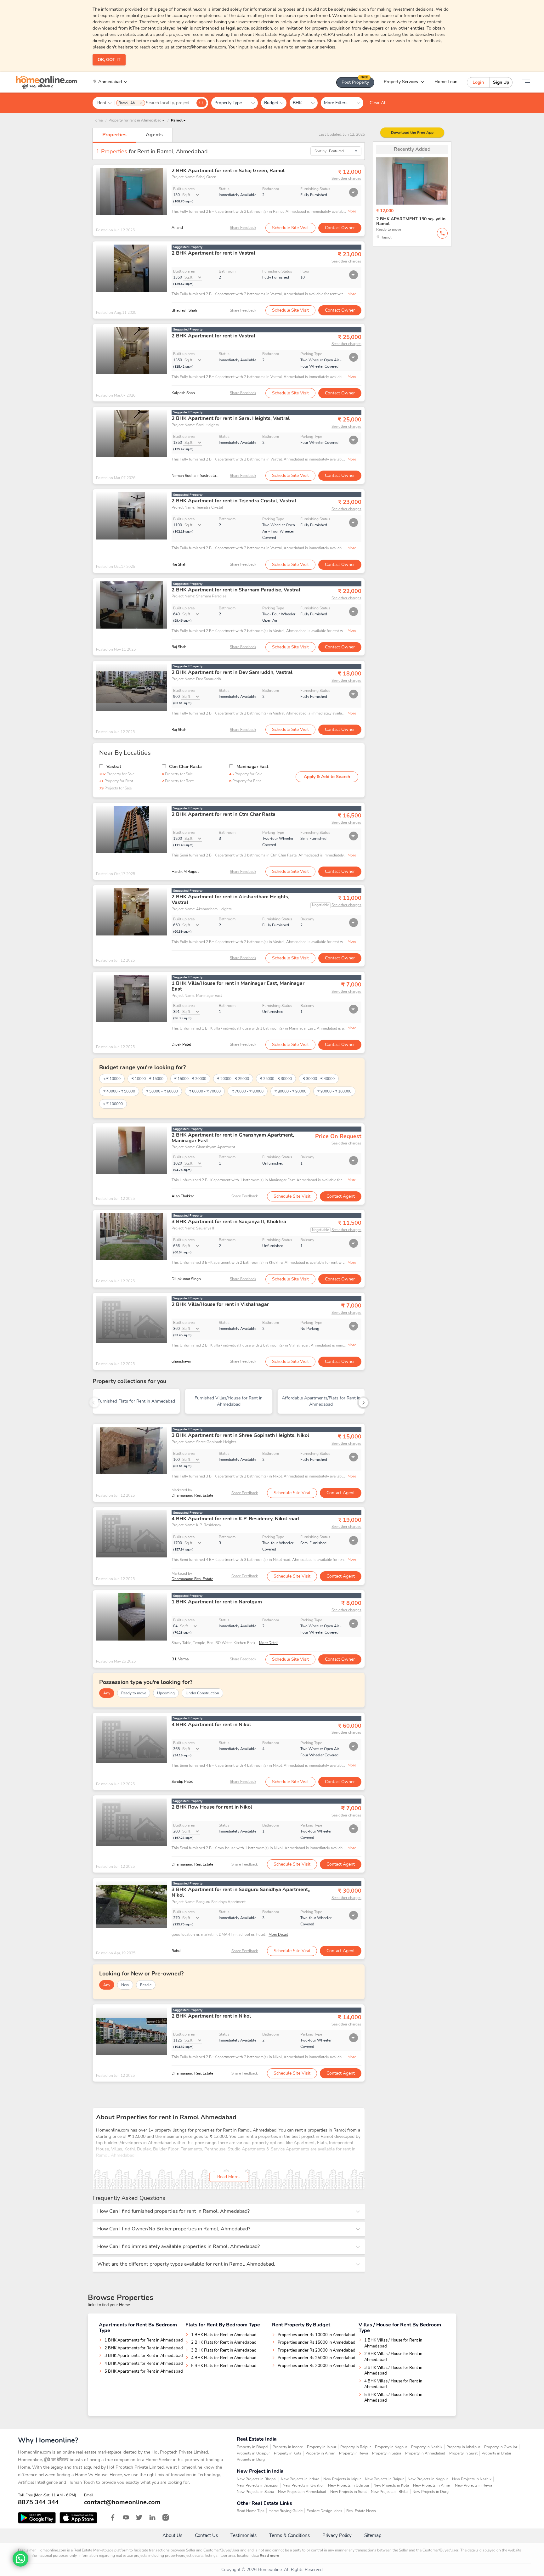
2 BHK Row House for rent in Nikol (212, 1807)
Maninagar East (252, 767)
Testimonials (244, 2535)
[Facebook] (113, 2517)
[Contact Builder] (442, 233)
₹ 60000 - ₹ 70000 (205, 1091)
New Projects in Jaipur (342, 2479)
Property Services (401, 82)
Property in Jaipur (322, 2447)
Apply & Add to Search (327, 777)
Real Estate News (361, 2511)
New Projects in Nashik (472, 2479)
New (125, 1985)
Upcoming (166, 1693)
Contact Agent (341, 1196)
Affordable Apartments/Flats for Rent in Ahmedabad (321, 1401)
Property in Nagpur (391, 2447)
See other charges (346, 178)
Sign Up (501, 82)
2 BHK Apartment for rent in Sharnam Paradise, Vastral (236, 590)
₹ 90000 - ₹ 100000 (334, 1091)
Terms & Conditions (289, 2535)
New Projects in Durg (431, 2492)
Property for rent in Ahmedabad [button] (135, 120)
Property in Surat (463, 2453)
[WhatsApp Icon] (20, 2559)
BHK (300, 103)
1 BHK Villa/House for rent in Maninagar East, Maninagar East (238, 986)
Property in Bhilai (496, 2453)
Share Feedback (243, 228)
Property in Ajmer (320, 2453)
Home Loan (446, 82)
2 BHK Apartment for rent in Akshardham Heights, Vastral (230, 900)
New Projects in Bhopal (257, 2479)
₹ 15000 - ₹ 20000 (190, 1079)
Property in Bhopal (253, 2447)
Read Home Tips (251, 2511)
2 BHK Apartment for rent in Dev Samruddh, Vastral (232, 672)
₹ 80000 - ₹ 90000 (290, 1091)
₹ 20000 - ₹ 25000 (233, 1079)
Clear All (378, 103)
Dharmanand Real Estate (192, 1495)
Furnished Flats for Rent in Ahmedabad (136, 1401)
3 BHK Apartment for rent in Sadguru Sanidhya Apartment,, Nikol (241, 1892)
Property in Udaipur (253, 2453)
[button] (178, 120)
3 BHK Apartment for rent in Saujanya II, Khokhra (229, 1222)
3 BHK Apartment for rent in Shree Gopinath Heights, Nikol (240, 1435)
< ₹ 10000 (112, 1079)
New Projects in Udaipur (349, 2485)
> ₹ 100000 (113, 1104)
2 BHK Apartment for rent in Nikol (211, 2016)
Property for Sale (117, 774)
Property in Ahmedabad (425, 2453)
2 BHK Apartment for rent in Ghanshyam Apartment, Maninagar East (233, 1138)
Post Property (355, 81)
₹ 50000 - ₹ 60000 (162, 1091)
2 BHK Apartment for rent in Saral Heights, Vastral (231, 418)
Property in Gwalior (501, 2447)
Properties (114, 135)
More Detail (269, 1643)
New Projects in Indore (300, 2479)
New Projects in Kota (391, 2485)
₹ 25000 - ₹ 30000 (276, 1079)
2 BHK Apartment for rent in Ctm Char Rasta (224, 814)
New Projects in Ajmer (432, 2485)
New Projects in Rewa (473, 2485)
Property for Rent (116, 781)
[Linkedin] (152, 2517)
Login (478, 82)
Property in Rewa (354, 2453)
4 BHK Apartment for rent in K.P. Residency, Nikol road (235, 1519)
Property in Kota (288, 2453)
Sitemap (373, 2535)
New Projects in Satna (255, 2492)
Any (107, 1693)
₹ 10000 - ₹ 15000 (147, 1079)
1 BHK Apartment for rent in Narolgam (217, 1602)
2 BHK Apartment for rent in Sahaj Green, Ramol (228, 171)
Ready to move (134, 1693)
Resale (146, 1985)
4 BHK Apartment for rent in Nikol (211, 1725)
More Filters (338, 103)
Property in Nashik (427, 2447)
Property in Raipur (356, 2447)
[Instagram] (166, 2517)
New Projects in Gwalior (303, 2485)
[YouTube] (126, 2517)
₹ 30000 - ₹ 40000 (319, 1079)
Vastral (114, 767)
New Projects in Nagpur (428, 2479)
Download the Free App (412, 133)
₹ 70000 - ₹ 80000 (248, 1091)
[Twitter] (139, 2517)
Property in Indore (288, 2447)
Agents (154, 135)
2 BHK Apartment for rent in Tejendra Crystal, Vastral (234, 501)
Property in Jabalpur (463, 2447)
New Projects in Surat (348, 2492)
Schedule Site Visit (290, 228)
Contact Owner (340, 228)
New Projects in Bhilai (390, 2492)
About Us (172, 2535)
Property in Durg (251, 2460)
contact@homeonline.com (122, 2502)
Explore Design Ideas (324, 2511)
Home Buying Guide (286, 2511)
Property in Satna (387, 2453)
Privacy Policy (337, 2535)
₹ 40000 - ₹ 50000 (119, 1091)
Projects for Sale (115, 788)
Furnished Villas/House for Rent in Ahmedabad (229, 1401)
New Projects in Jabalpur (258, 2485)
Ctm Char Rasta (185, 767)
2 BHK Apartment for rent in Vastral (213, 253)
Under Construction (202, 1693)
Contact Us (206, 2535)
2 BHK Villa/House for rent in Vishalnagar (220, 1304)
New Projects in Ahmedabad (302, 2492)
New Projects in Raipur (384, 2479)
